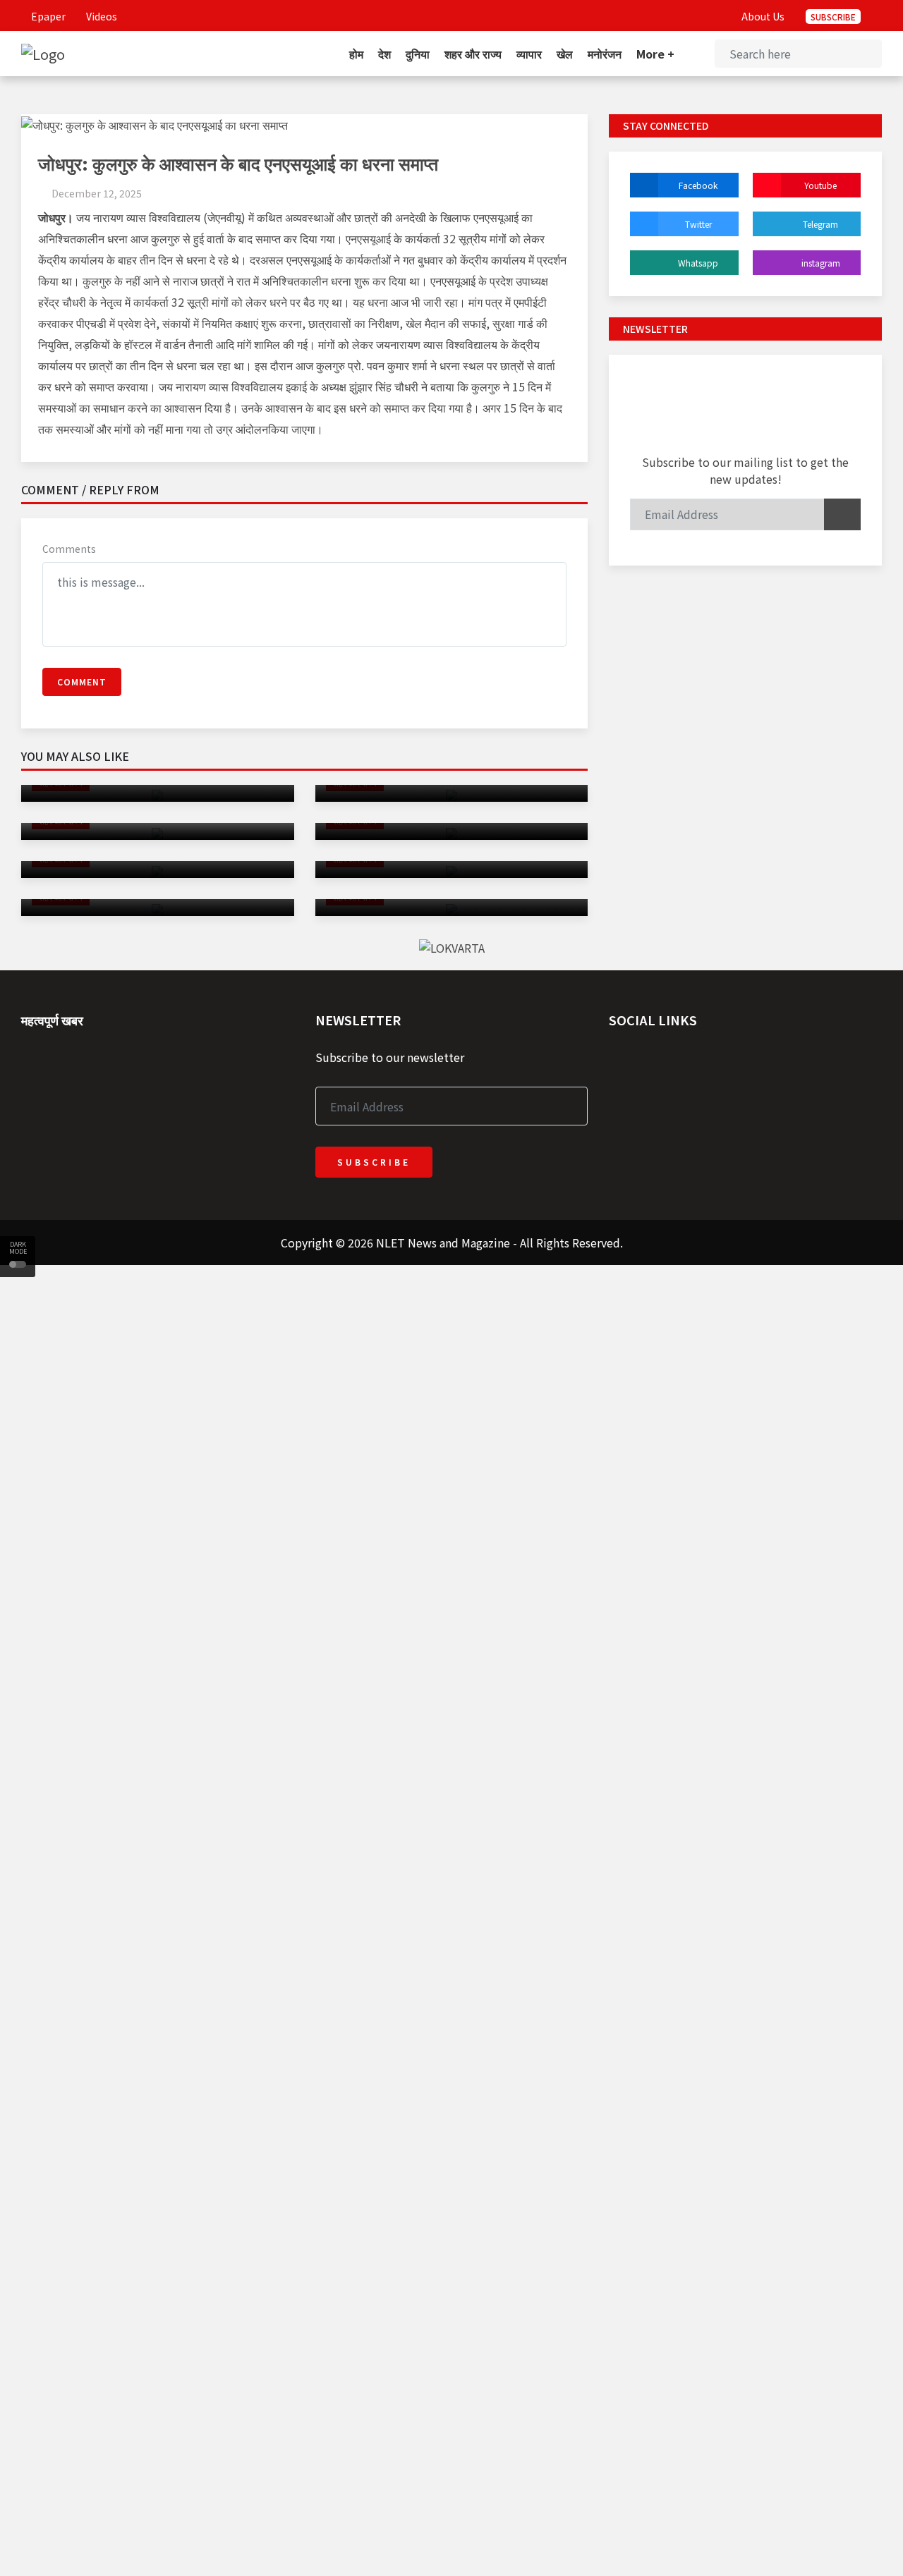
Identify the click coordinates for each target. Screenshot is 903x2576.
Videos (101, 16)
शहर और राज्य (473, 54)
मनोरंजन (605, 54)
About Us (763, 16)
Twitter (698, 224)
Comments (69, 549)
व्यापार (529, 54)
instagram (821, 263)
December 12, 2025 (97, 193)
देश (384, 54)
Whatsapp (698, 263)
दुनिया (418, 54)
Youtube (820, 185)
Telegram (820, 224)
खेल (565, 54)
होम (356, 54)
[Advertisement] (423, 1364)
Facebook (698, 185)
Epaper (47, 16)
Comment (82, 682)
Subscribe (833, 17)
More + (657, 54)
